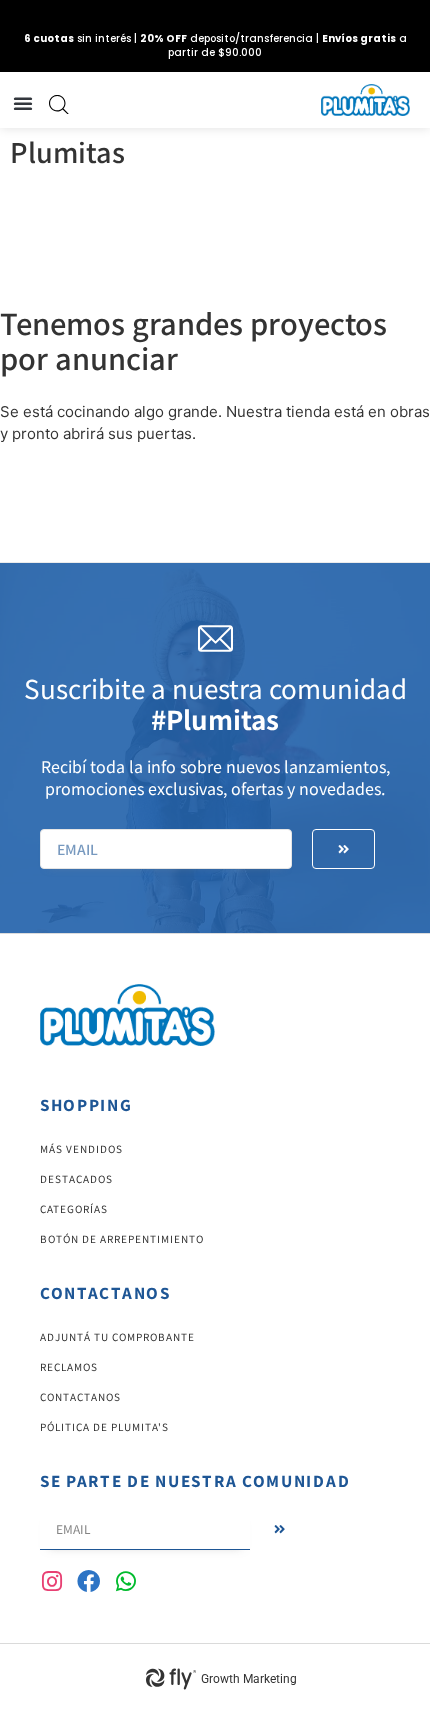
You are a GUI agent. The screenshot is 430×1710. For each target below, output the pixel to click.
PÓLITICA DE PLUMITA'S (104, 1426)
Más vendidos (81, 1148)
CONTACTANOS (80, 1396)
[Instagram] (51, 1581)
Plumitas (67, 151)
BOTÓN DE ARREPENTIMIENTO (122, 1238)
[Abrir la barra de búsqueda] (59, 104)
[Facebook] (88, 1581)
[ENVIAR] (343, 849)
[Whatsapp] (125, 1581)
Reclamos (69, 1366)
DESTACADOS (76, 1178)
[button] (23, 103)
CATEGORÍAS (74, 1208)
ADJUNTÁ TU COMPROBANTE (117, 1336)
